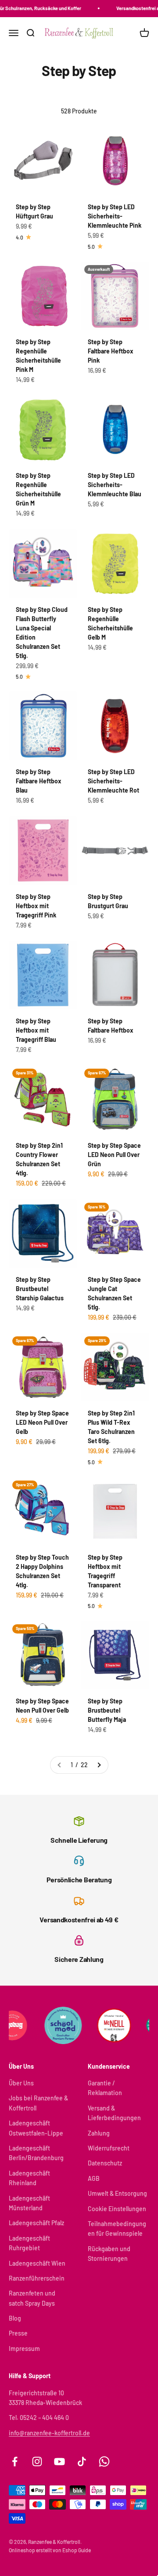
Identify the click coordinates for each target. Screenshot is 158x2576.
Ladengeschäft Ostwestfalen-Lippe (36, 2128)
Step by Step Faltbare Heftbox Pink (111, 351)
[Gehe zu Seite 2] (99, 1765)
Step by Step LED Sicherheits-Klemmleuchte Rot (113, 781)
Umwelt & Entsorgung (117, 2193)
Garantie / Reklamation (105, 2088)
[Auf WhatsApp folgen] (104, 2461)
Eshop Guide (77, 2550)
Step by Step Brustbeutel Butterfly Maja (107, 1710)
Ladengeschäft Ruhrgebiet (29, 2243)
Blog (15, 2318)
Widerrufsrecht (109, 2148)
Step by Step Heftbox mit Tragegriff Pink (36, 906)
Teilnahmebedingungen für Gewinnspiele (117, 2229)
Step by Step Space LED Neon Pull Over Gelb (42, 1422)
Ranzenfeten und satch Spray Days (32, 2298)
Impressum (24, 2349)
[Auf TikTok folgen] (82, 2461)
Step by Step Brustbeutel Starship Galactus (40, 1289)
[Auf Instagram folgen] (37, 2461)
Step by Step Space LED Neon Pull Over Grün (114, 1155)
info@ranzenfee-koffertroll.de (49, 2433)
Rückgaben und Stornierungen (109, 2254)
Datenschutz (105, 2163)
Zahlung (99, 2133)
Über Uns (21, 2083)
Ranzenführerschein (37, 2278)
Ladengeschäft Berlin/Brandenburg (36, 2153)
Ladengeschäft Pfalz (36, 2223)
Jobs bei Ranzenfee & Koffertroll (38, 2103)
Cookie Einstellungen (117, 2209)
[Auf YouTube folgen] (59, 2461)
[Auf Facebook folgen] (15, 2461)
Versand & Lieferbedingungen (114, 2113)
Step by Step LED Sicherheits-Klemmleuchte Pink (115, 216)
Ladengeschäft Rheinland (29, 2178)
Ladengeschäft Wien (37, 2263)
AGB (94, 2178)
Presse (18, 2333)
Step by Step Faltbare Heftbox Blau (39, 781)
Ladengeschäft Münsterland (29, 2203)
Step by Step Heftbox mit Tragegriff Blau (36, 1030)
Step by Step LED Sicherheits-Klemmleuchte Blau (115, 485)
